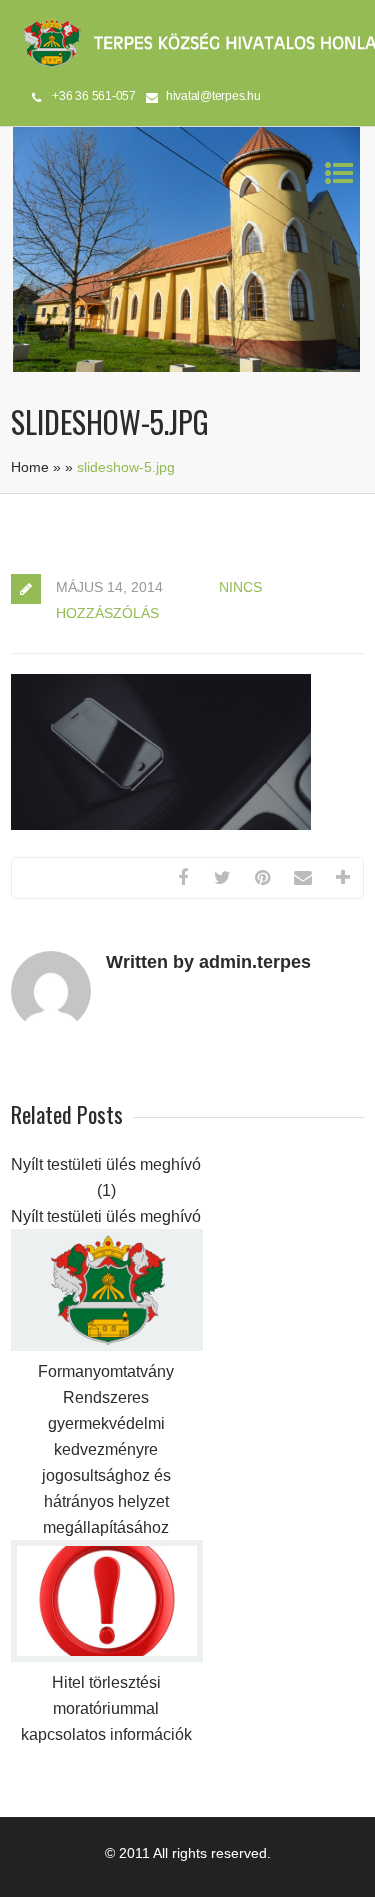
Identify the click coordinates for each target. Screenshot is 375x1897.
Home (30, 467)
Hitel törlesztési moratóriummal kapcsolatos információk (106, 1708)
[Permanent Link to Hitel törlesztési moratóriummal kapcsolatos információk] (107, 1657)
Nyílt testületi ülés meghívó (106, 1216)
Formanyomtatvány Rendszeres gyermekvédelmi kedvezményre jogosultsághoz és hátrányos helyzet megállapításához (106, 1449)
